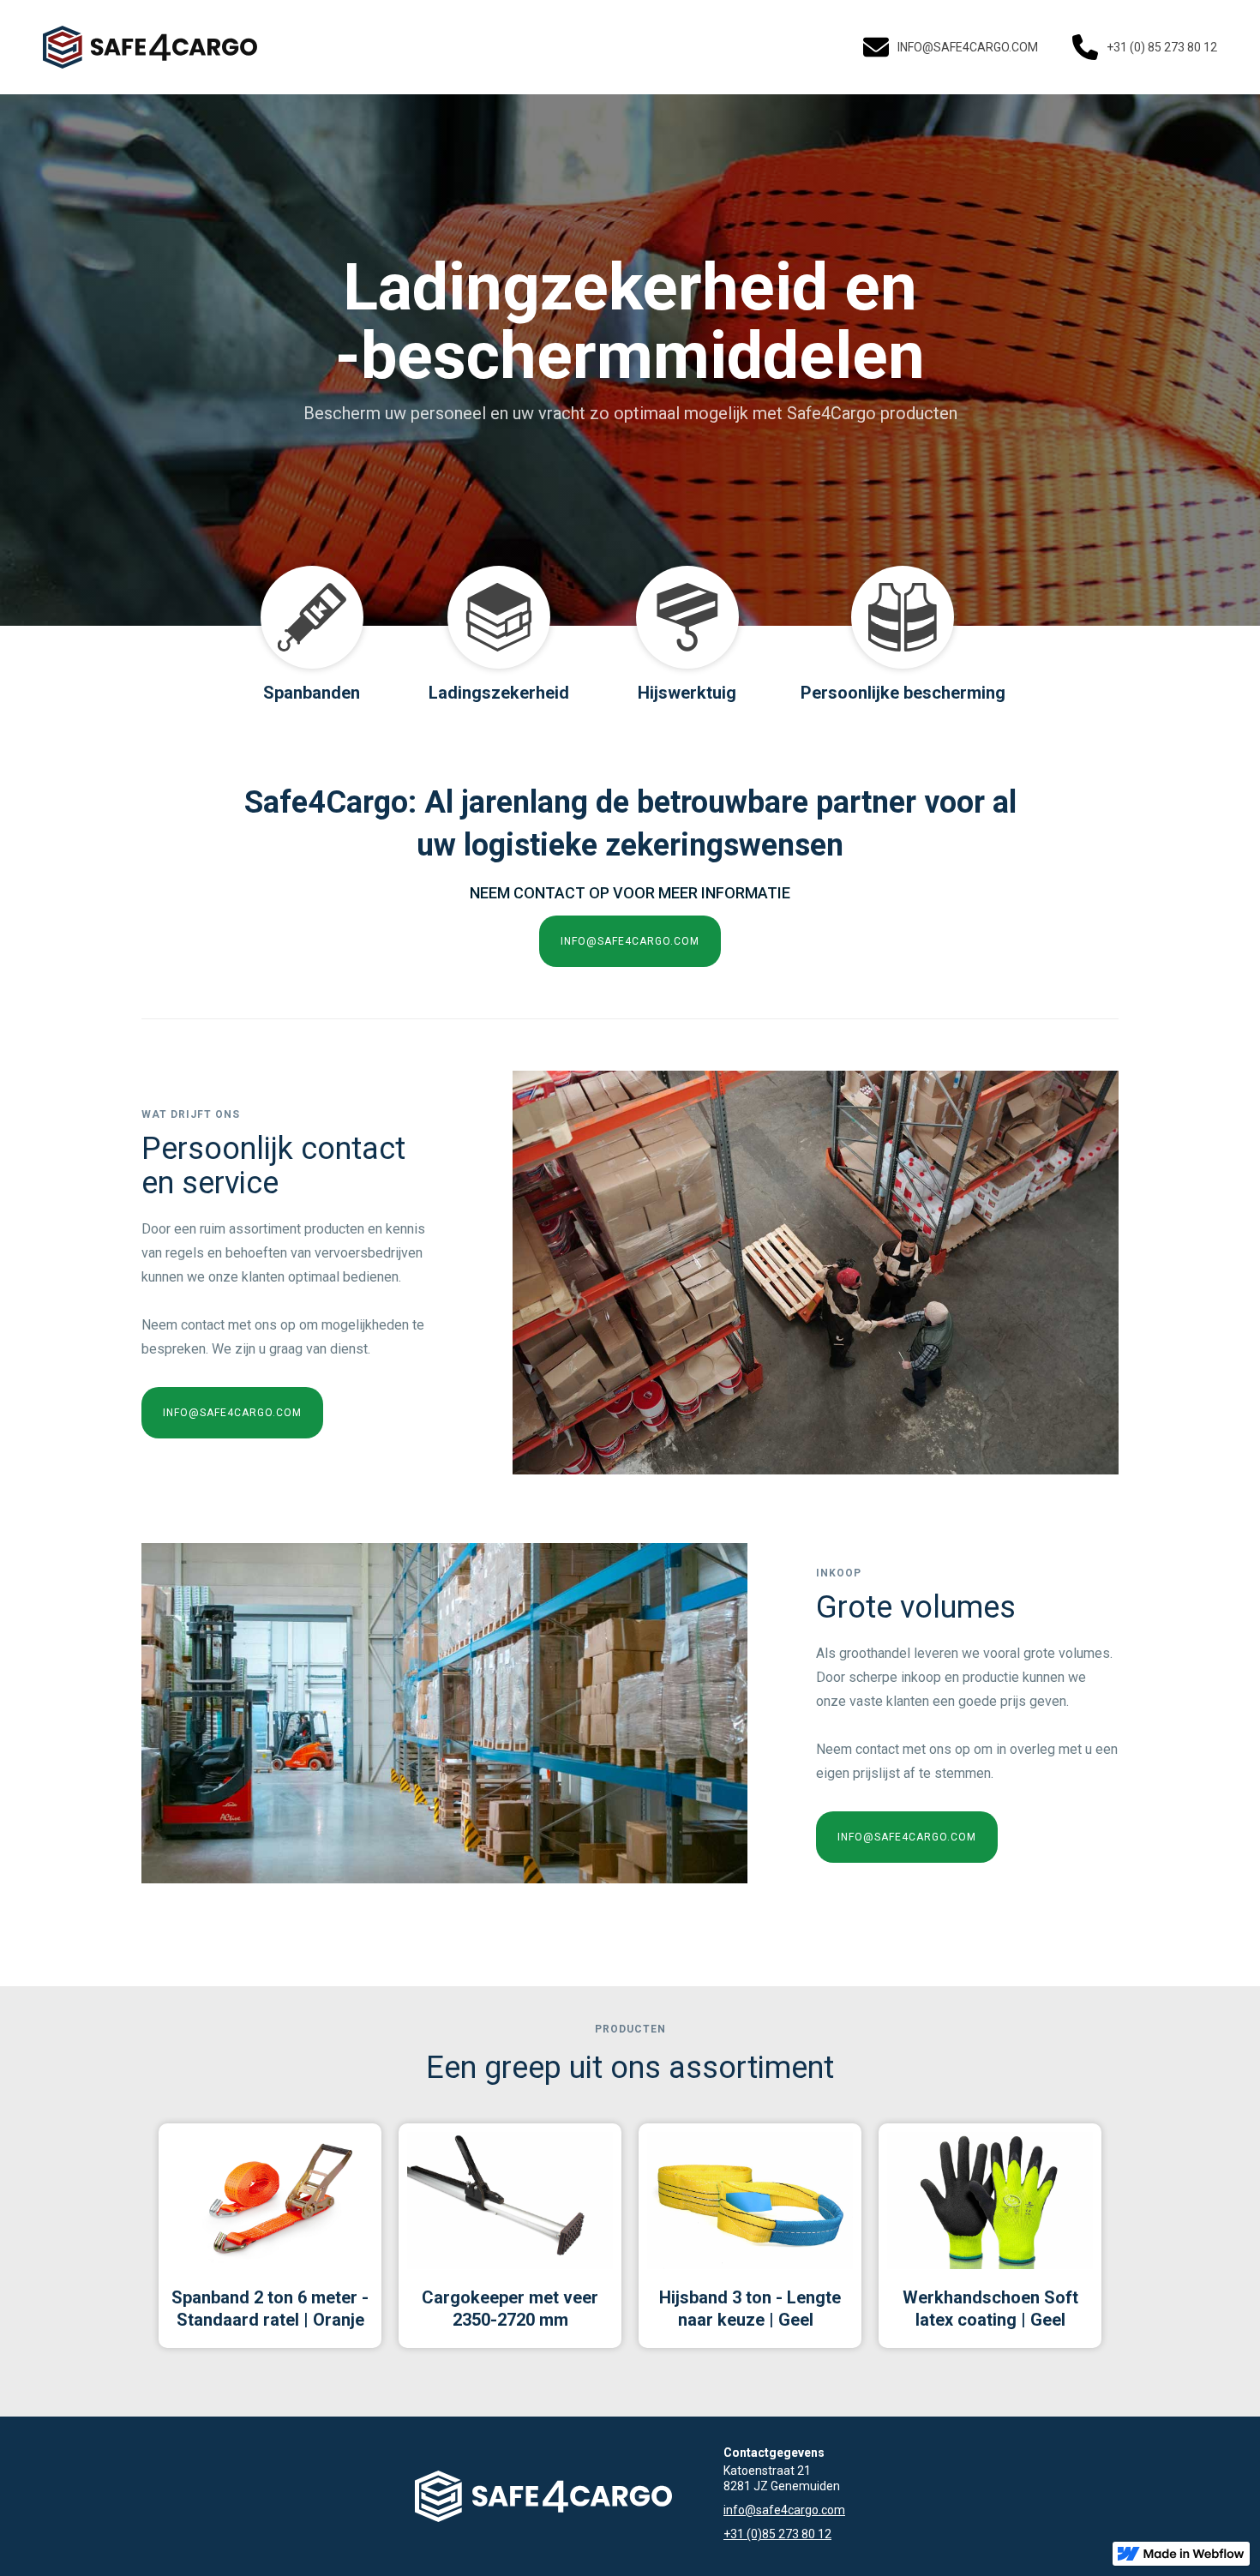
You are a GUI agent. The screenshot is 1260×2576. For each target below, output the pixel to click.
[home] (150, 47)
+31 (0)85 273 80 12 (777, 2534)
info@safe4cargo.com (784, 2510)
